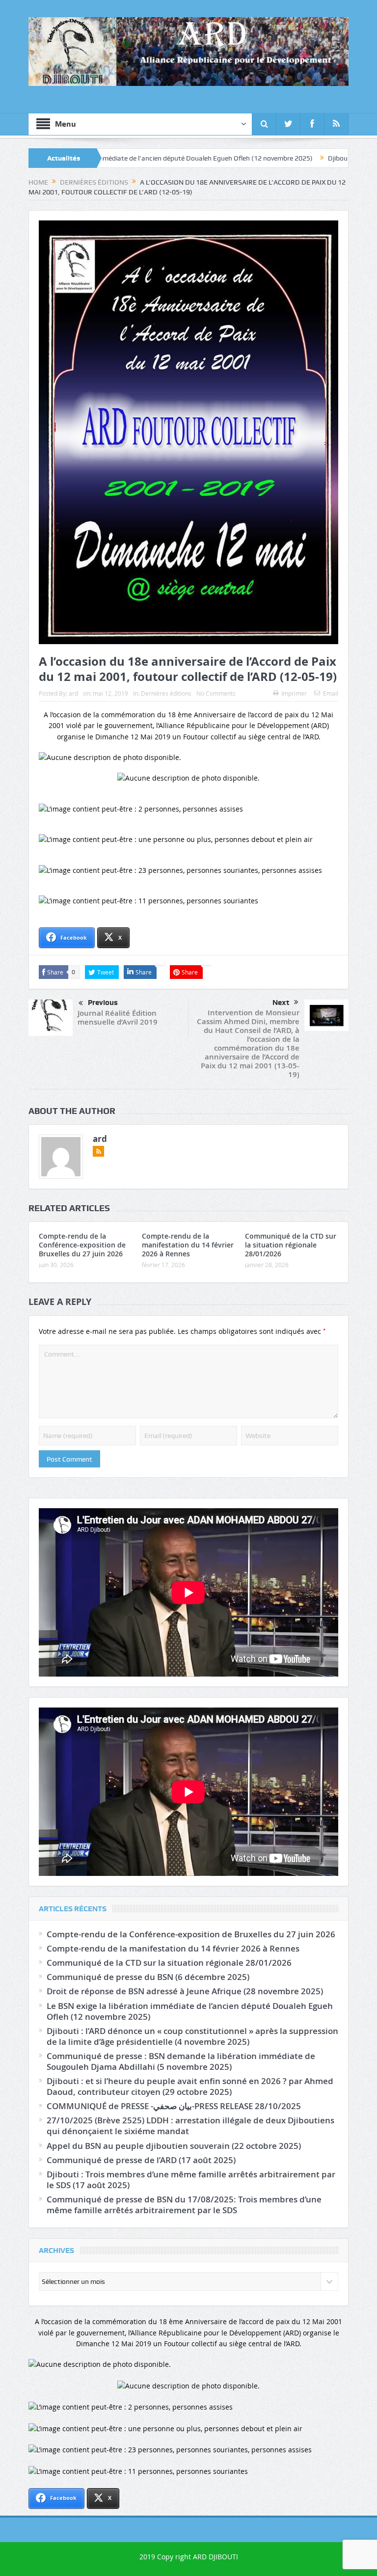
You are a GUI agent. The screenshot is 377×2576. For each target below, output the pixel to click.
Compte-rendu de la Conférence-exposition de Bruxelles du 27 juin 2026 (82, 1245)
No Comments (216, 693)
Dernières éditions (166, 693)
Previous (103, 1003)
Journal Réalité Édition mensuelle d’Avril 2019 (118, 1017)
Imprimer (294, 693)
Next (281, 1003)
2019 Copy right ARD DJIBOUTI (189, 2557)
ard (73, 693)
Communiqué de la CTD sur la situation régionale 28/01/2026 (291, 1245)
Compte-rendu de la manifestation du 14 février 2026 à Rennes (188, 1245)
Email (331, 693)
